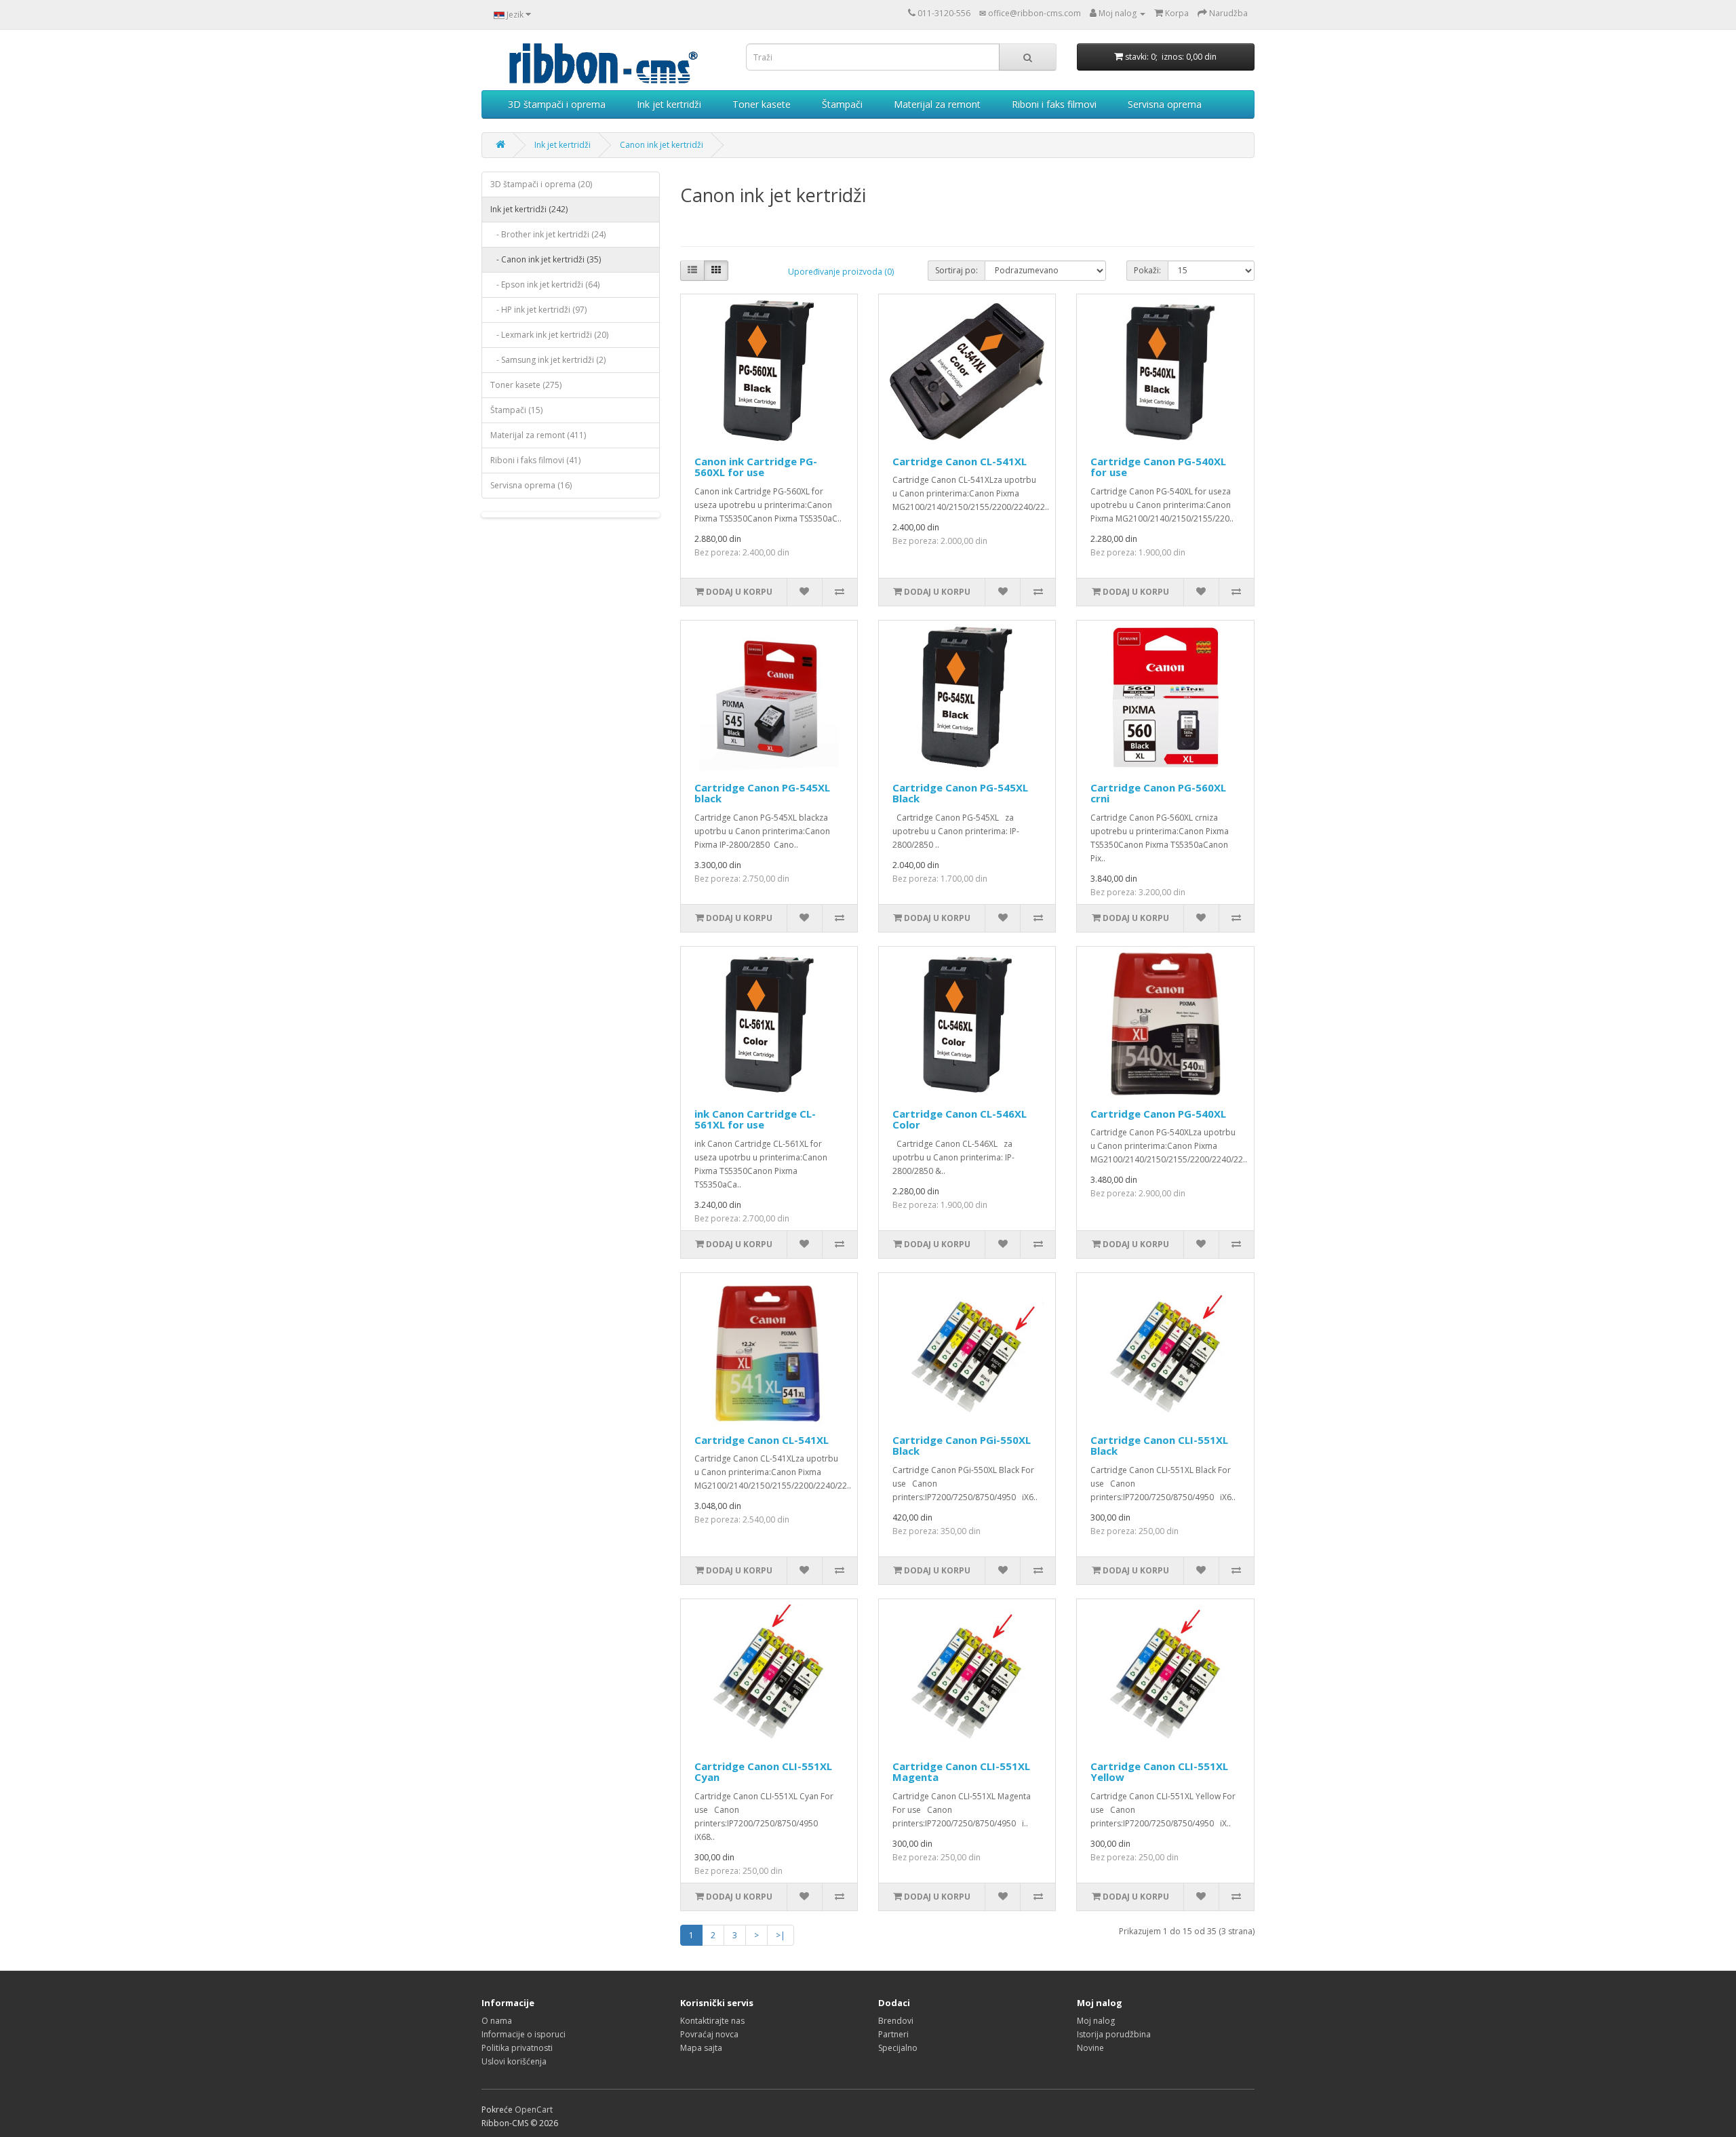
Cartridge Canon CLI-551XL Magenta (961, 1772)
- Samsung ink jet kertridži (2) (548, 360)
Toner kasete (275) (526, 385)
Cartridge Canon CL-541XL (960, 461)
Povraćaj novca (709, 2034)
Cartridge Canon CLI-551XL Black (1159, 1446)
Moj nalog (1096, 2021)
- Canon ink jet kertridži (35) (546, 259)
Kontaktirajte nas (712, 2021)
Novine (1090, 2048)
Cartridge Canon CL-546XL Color (960, 1119)
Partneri (893, 2034)
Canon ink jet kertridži (662, 145)
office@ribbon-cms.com (1034, 13)
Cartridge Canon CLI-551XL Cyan (763, 1772)
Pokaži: (1147, 270)
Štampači (842, 104)
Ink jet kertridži (669, 104)
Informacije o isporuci (524, 2034)
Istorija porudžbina (1114, 2034)
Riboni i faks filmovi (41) (535, 460)
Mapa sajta (701, 2048)
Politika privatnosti (517, 2048)
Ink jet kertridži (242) (529, 209)
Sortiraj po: (956, 270)
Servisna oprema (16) (531, 485)
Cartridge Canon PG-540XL (1158, 1114)
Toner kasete (762, 104)
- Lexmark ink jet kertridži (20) (549, 335)
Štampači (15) (516, 410)
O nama (497, 2021)
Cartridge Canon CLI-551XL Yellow (1159, 1772)
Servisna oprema (1165, 104)
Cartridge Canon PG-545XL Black (960, 793)
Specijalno (898, 2048)
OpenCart (534, 2110)
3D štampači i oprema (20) (541, 184)
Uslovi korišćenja (514, 2061)
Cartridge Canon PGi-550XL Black (962, 1446)
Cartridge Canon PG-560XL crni (1158, 793)
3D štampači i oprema (557, 104)
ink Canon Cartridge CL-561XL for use (755, 1119)
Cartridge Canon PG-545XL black (762, 793)
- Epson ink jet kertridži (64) (545, 285)
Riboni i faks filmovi (1054, 104)
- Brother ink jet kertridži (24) (548, 234)
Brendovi (896, 2021)
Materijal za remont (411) (538, 435)
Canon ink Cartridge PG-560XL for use (756, 467)
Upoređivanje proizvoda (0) (841, 272)
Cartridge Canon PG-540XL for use (1158, 467)
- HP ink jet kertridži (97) (538, 310)
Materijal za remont (937, 104)
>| (781, 1935)
